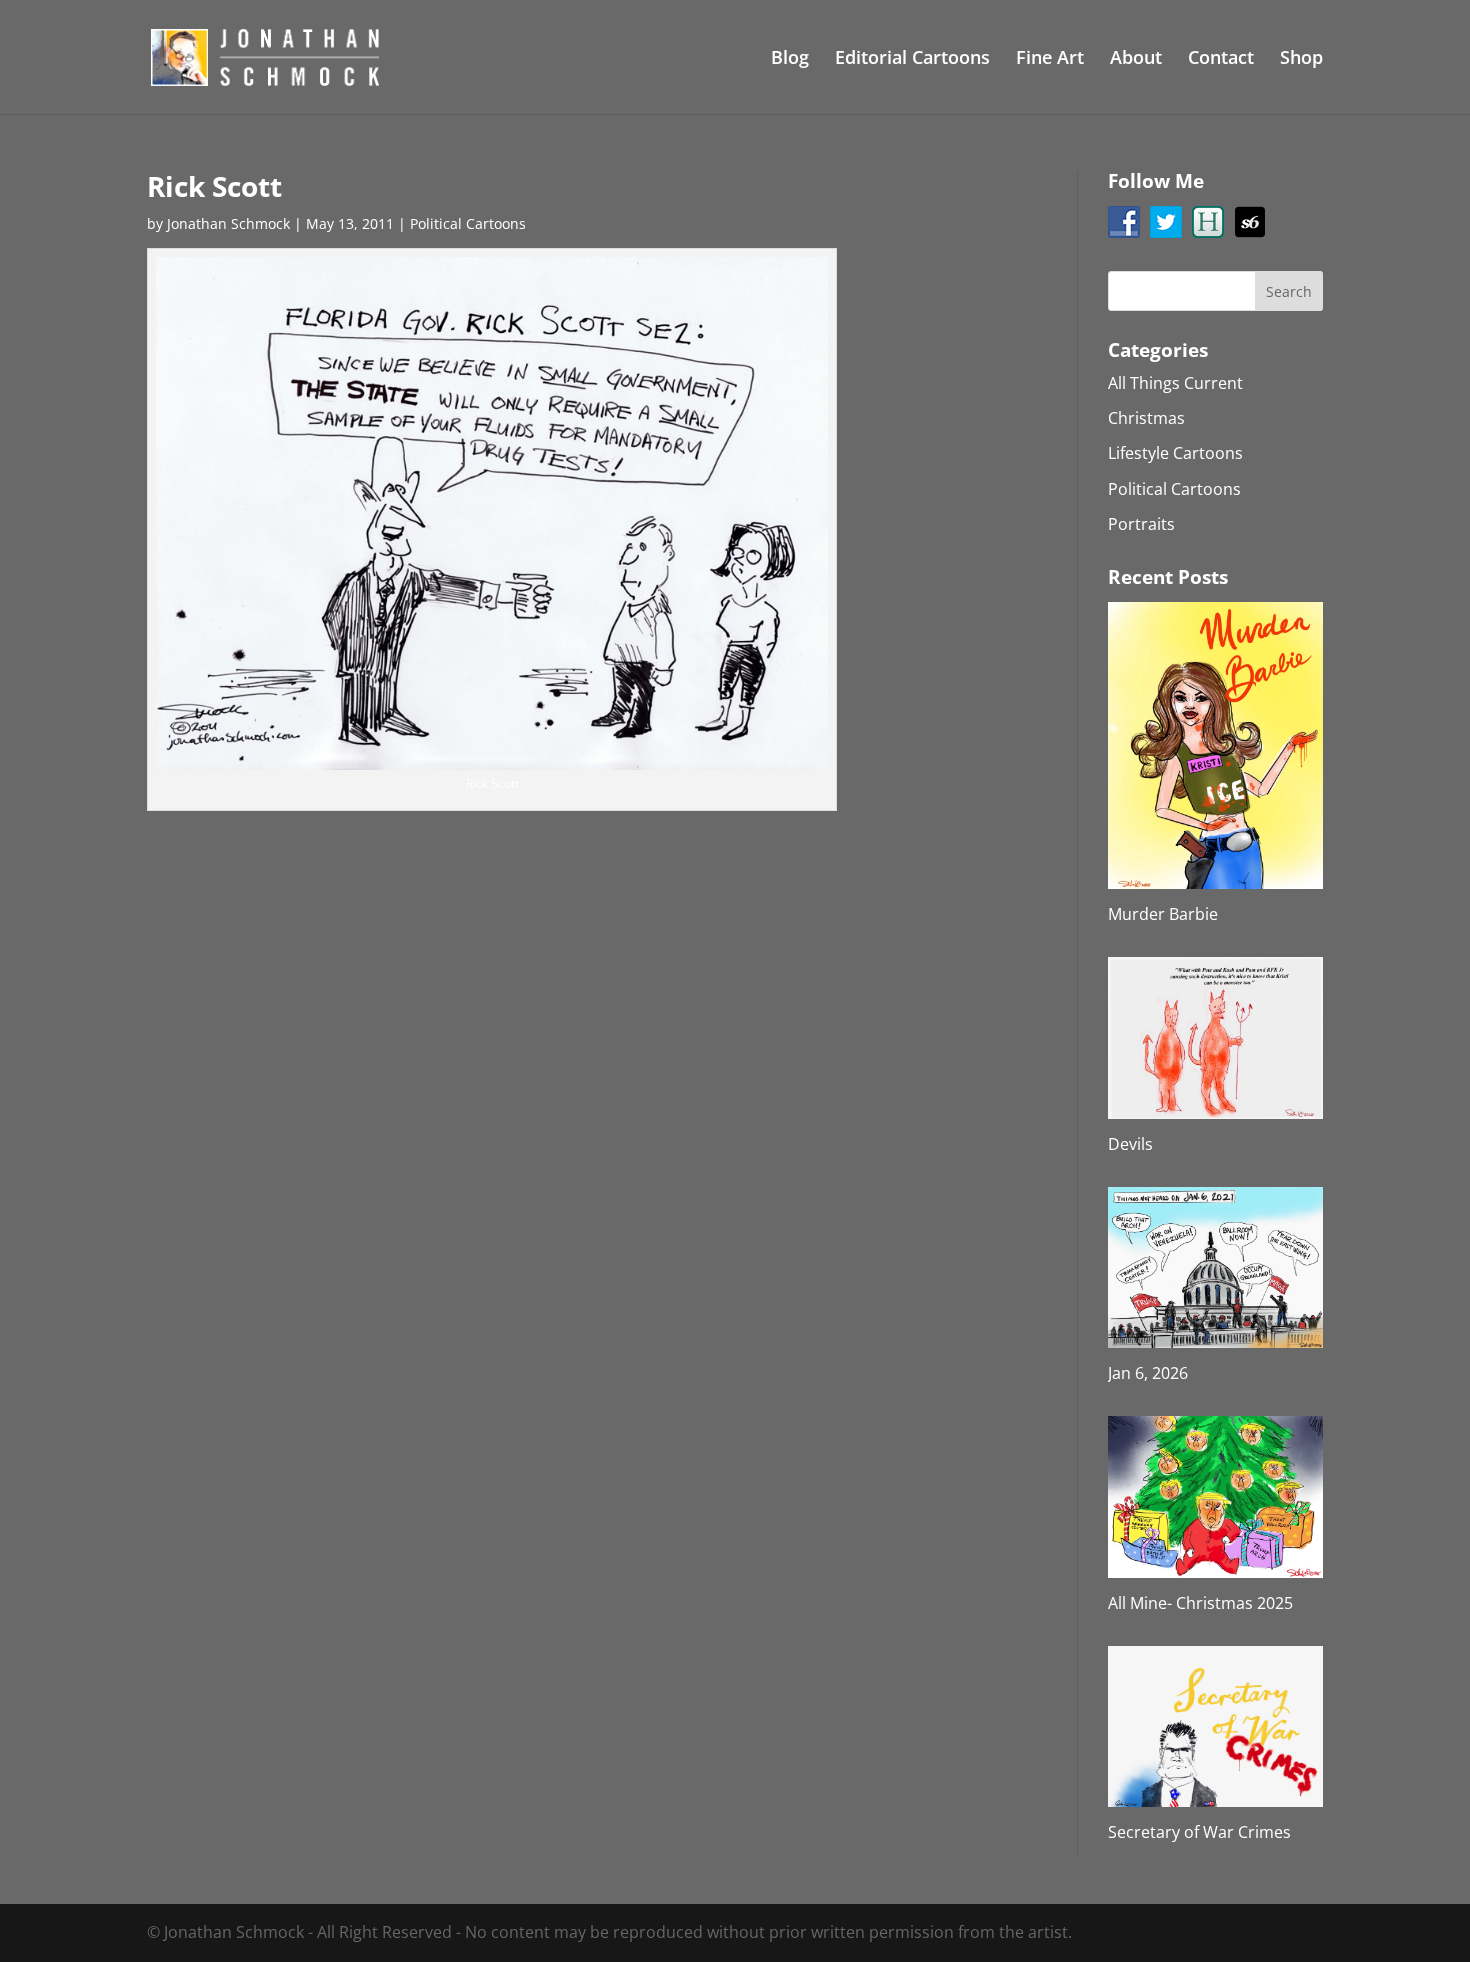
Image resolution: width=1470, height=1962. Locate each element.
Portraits (1141, 524)
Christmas (1146, 418)
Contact (1221, 59)
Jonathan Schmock (228, 223)
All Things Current (1175, 383)
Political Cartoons (468, 223)
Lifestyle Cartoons (1175, 453)
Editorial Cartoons (912, 59)
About (1136, 59)
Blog (790, 59)
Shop (1301, 59)
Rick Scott (214, 186)
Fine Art (1050, 59)
